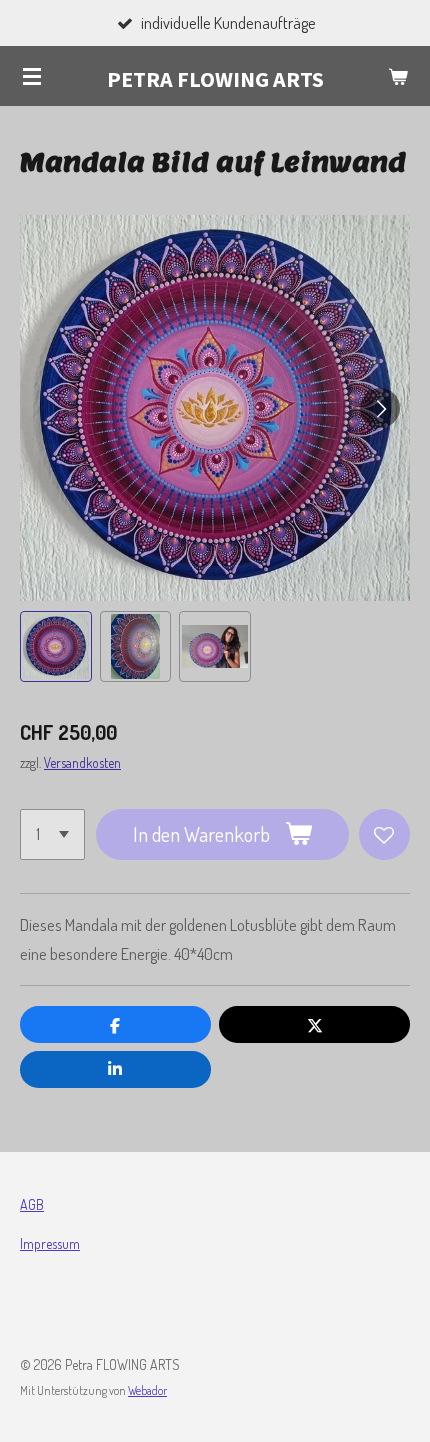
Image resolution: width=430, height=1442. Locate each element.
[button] (56, 647)
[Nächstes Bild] (380, 408)
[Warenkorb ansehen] (398, 76)
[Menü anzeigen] (32, 76)
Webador (147, 1390)
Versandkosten (82, 762)
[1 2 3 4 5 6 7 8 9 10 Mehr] (52, 834)
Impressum (50, 1243)
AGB (32, 1204)
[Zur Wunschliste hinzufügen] (384, 834)
